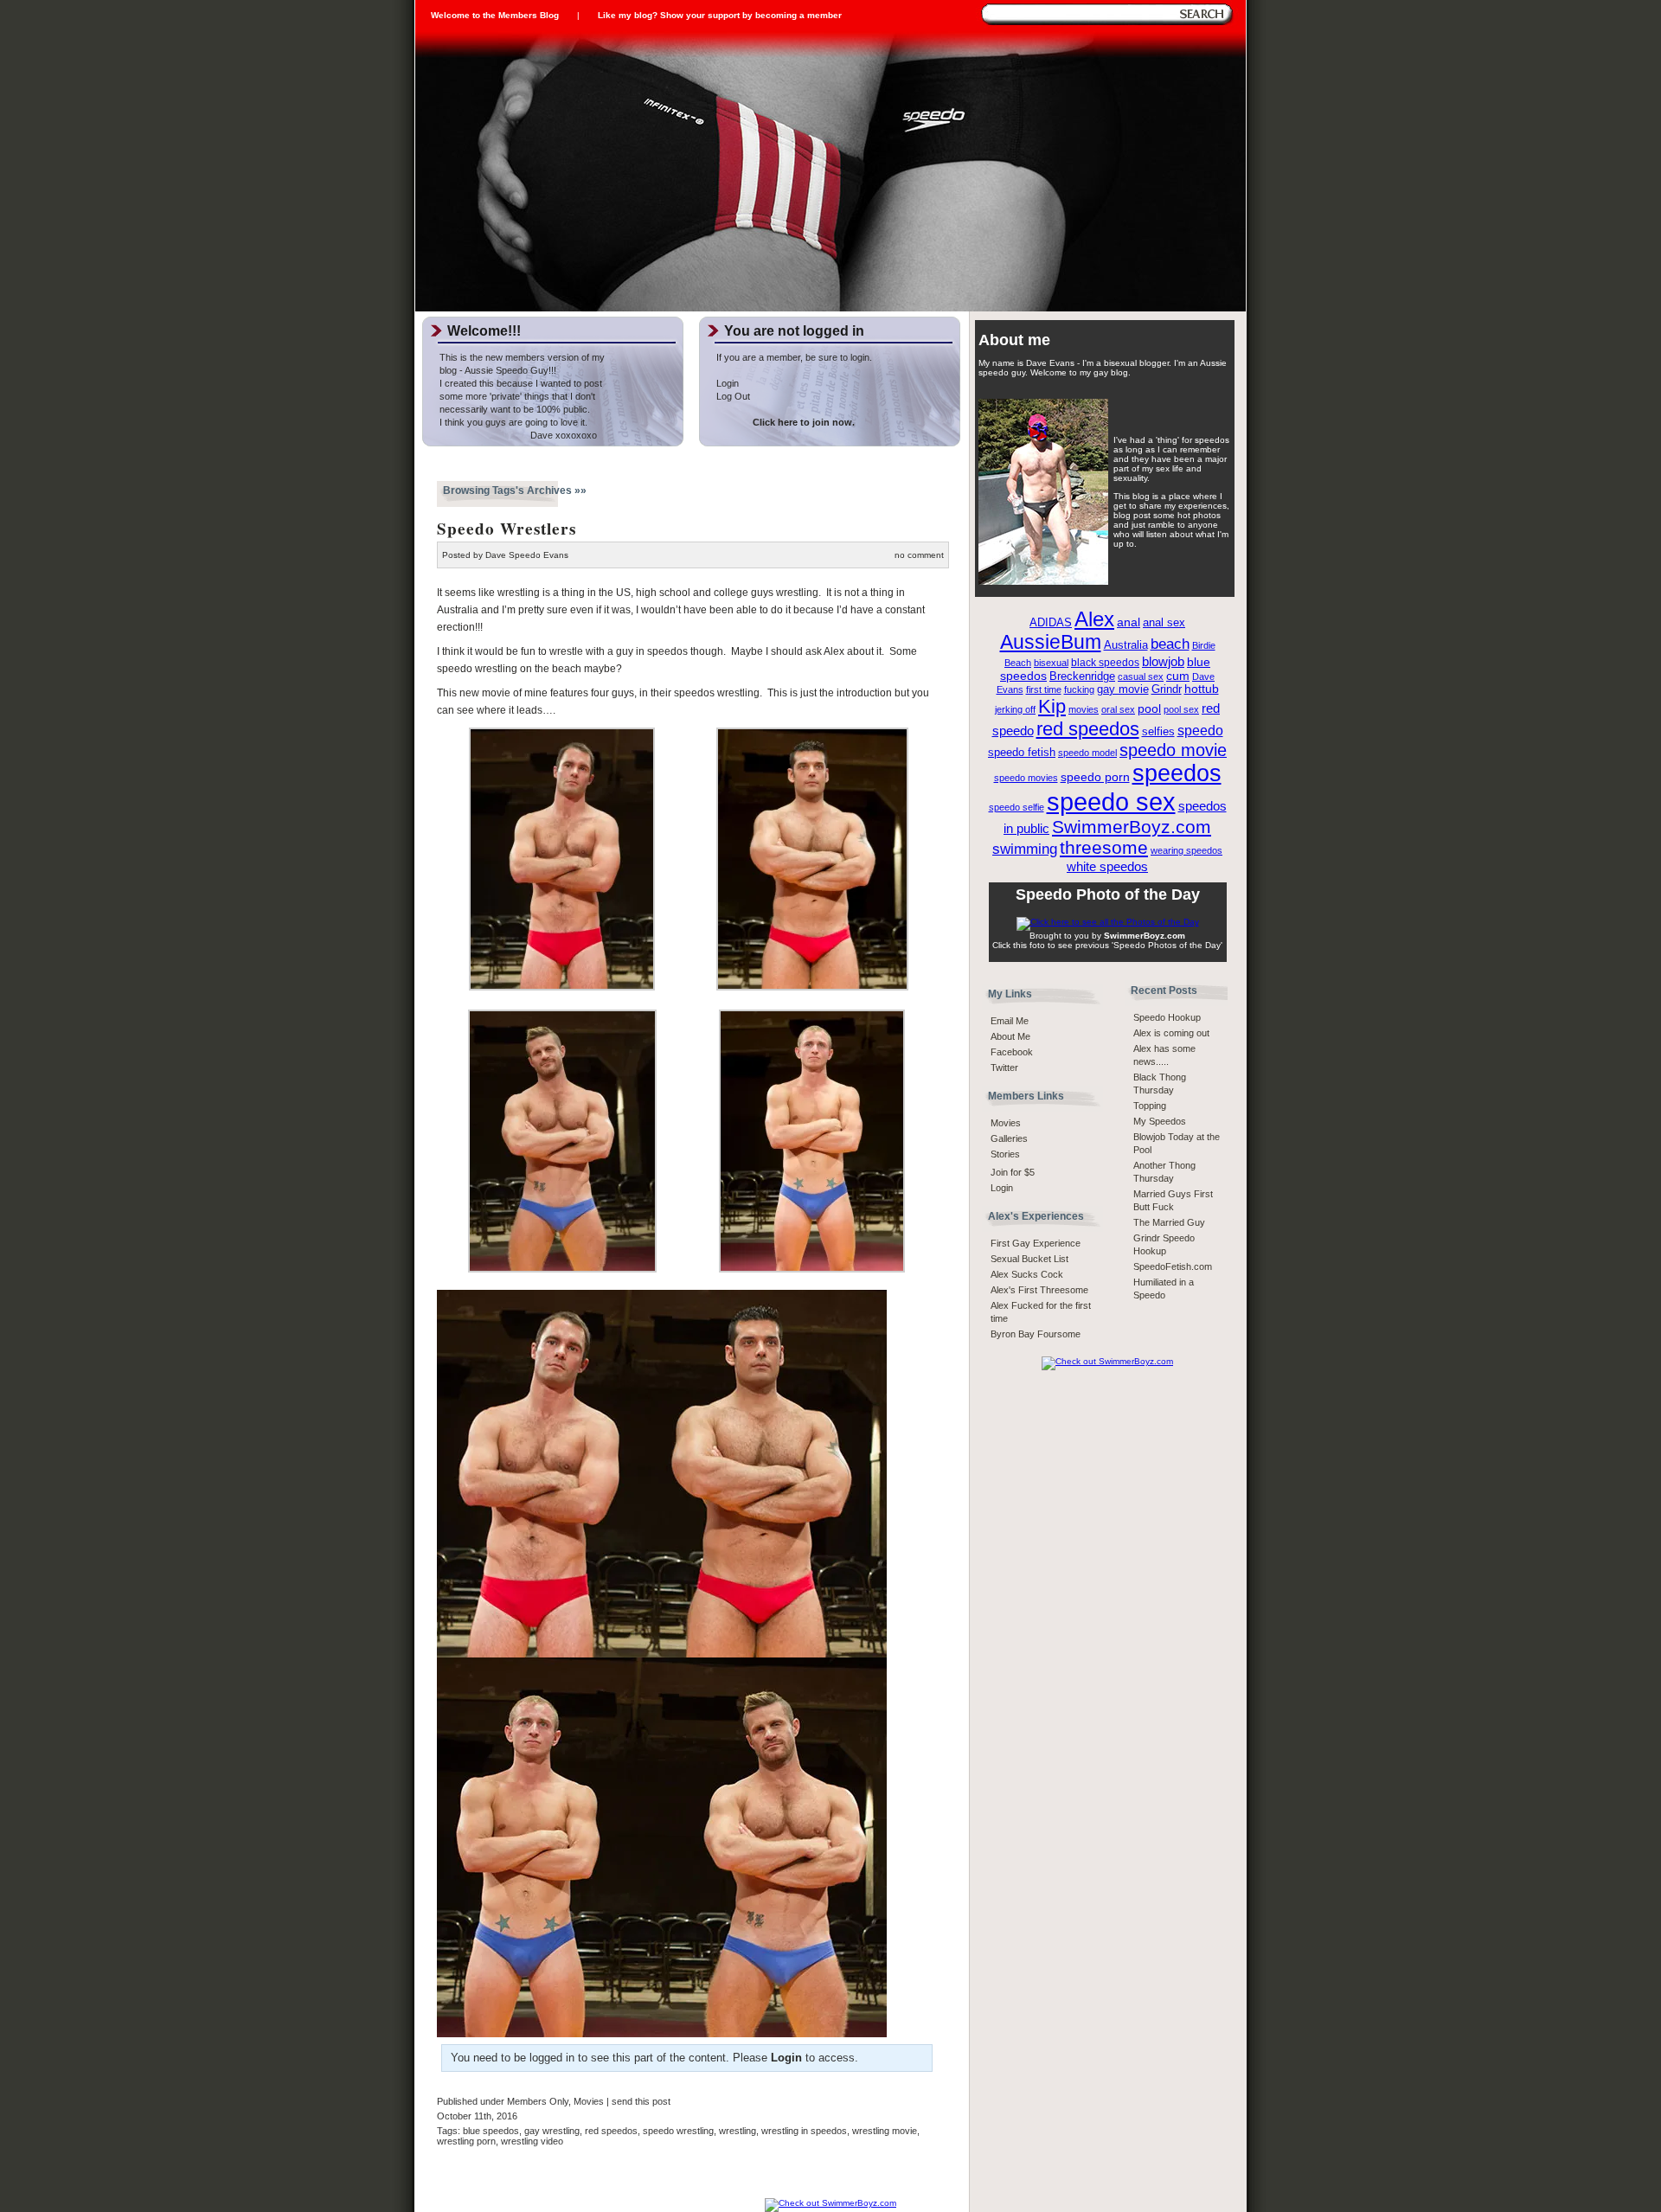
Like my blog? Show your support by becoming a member (720, 15)
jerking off (1015, 709)
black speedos (1105, 663)
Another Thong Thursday (1164, 1172)
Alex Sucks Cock (1027, 1274)
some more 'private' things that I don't (517, 396)
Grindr (1167, 689)
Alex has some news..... (1164, 1055)
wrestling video (532, 2141)
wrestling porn (466, 2141)
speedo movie (1173, 750)
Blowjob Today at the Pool (1177, 1143)
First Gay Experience (1036, 1243)
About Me (1010, 1036)
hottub (1202, 689)
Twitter (1004, 1068)
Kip (1052, 706)
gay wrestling (552, 2131)
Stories (1005, 1154)
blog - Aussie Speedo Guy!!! (498, 370)
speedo (1200, 730)
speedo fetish (1022, 753)
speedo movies (1026, 778)
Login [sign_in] (1002, 1188)
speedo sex (1111, 801)
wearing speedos (1186, 850)
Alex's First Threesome (1039, 1290)
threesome (1104, 848)
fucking (1079, 689)
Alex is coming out (1171, 1033)
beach (1170, 644)
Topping (1150, 1106)
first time (1044, 689)
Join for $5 (1013, 1172)
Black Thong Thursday (1160, 1084)
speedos (1177, 773)
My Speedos (1160, 1121)
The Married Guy (1169, 1222)
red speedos (611, 2131)
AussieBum (1051, 642)
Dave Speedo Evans (527, 555)
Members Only (538, 2101)
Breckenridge (1082, 676)
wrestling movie (885, 2131)
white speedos (1107, 866)
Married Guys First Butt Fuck (1173, 1200)
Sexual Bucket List (1029, 1259)
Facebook (1012, 1052)
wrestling (738, 2131)
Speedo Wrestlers (507, 529)
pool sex (1181, 709)
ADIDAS (1051, 623)
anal (1129, 622)
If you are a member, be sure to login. (794, 357)
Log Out (733, 396)
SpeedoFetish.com (1173, 1266)
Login (728, 383)
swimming (1025, 849)
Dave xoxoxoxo (518, 435)
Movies (589, 2101)
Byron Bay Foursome (1036, 1334)
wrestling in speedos (804, 2131)
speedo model (1087, 753)
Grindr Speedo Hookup (1164, 1244)
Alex (1094, 619)
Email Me (1010, 1021)
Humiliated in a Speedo (1164, 1289)
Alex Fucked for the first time (1041, 1312)
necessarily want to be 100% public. (515, 409)
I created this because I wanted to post (521, 383)
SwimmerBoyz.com (1132, 827)
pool (1149, 709)
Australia (1126, 645)
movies (1084, 709)
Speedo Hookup (1167, 1017)
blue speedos (491, 2131)
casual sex (1141, 676)
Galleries (1009, 1138)
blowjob (1163, 661)
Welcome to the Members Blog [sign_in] (495, 15)
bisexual (1051, 663)
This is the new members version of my (522, 357)
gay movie (1123, 689)
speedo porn (1095, 777)
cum (1178, 676)
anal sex (1164, 622)
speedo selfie (1016, 807)
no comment (919, 555)
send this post (641, 2101)
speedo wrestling (678, 2131)
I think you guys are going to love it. (513, 422)
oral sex (1118, 709)
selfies (1158, 732)
